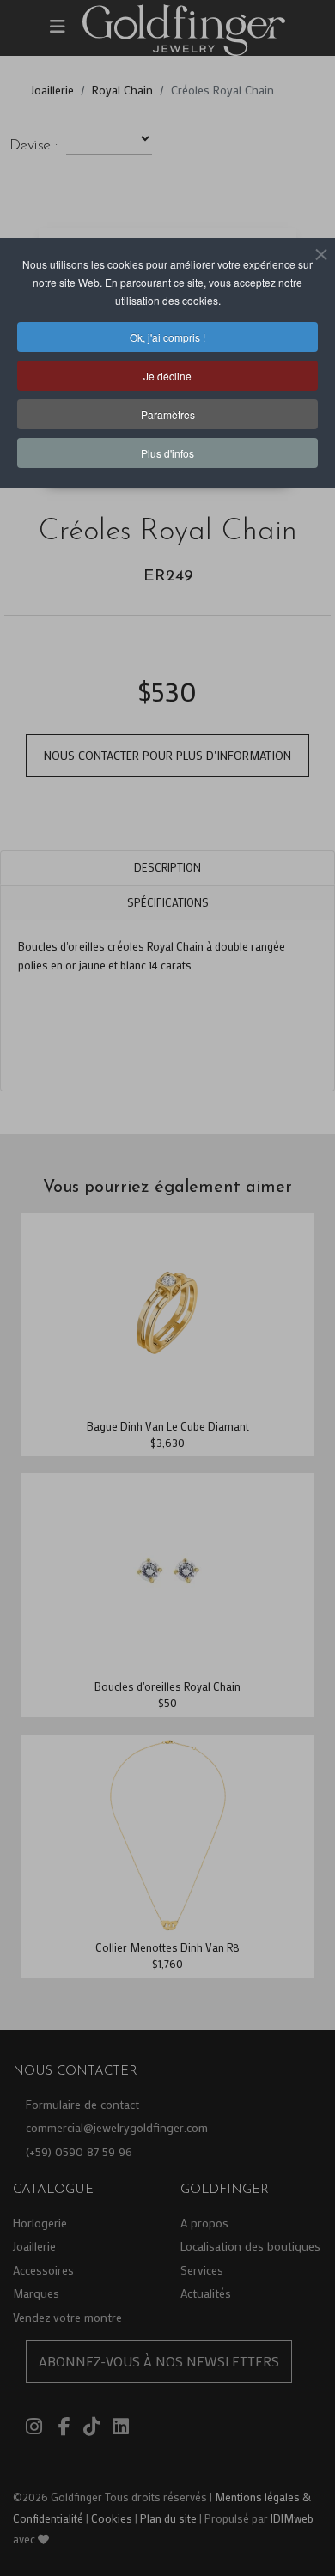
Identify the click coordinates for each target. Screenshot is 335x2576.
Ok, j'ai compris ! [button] (167, 337)
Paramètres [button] (168, 414)
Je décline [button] (167, 376)
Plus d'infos (167, 453)
